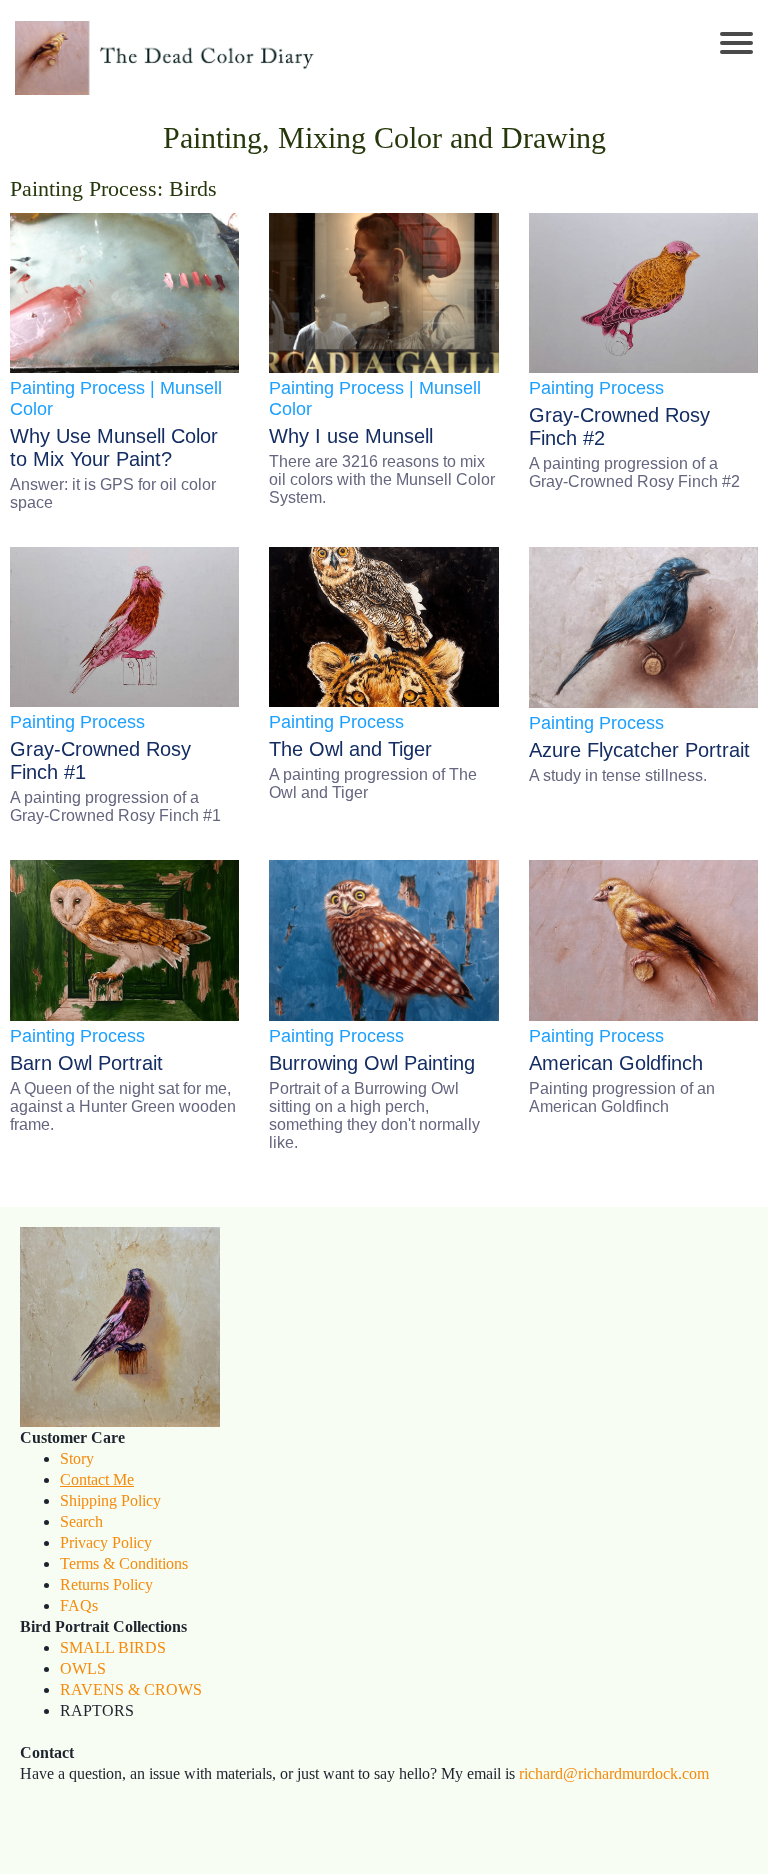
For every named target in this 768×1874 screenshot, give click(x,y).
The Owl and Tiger (350, 749)
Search (81, 1521)
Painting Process (77, 388)
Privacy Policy (106, 1542)
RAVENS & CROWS (131, 1689)
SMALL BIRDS (113, 1647)
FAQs (79, 1605)
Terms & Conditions (124, 1563)
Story (77, 1458)
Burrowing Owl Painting (372, 1063)
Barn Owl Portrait (86, 1063)
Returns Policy (106, 1584)
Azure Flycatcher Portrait (639, 750)
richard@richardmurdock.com (614, 1773)
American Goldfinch (616, 1063)
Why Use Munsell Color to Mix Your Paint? (114, 447)
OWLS (83, 1668)
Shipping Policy (110, 1500)
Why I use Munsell (351, 436)
